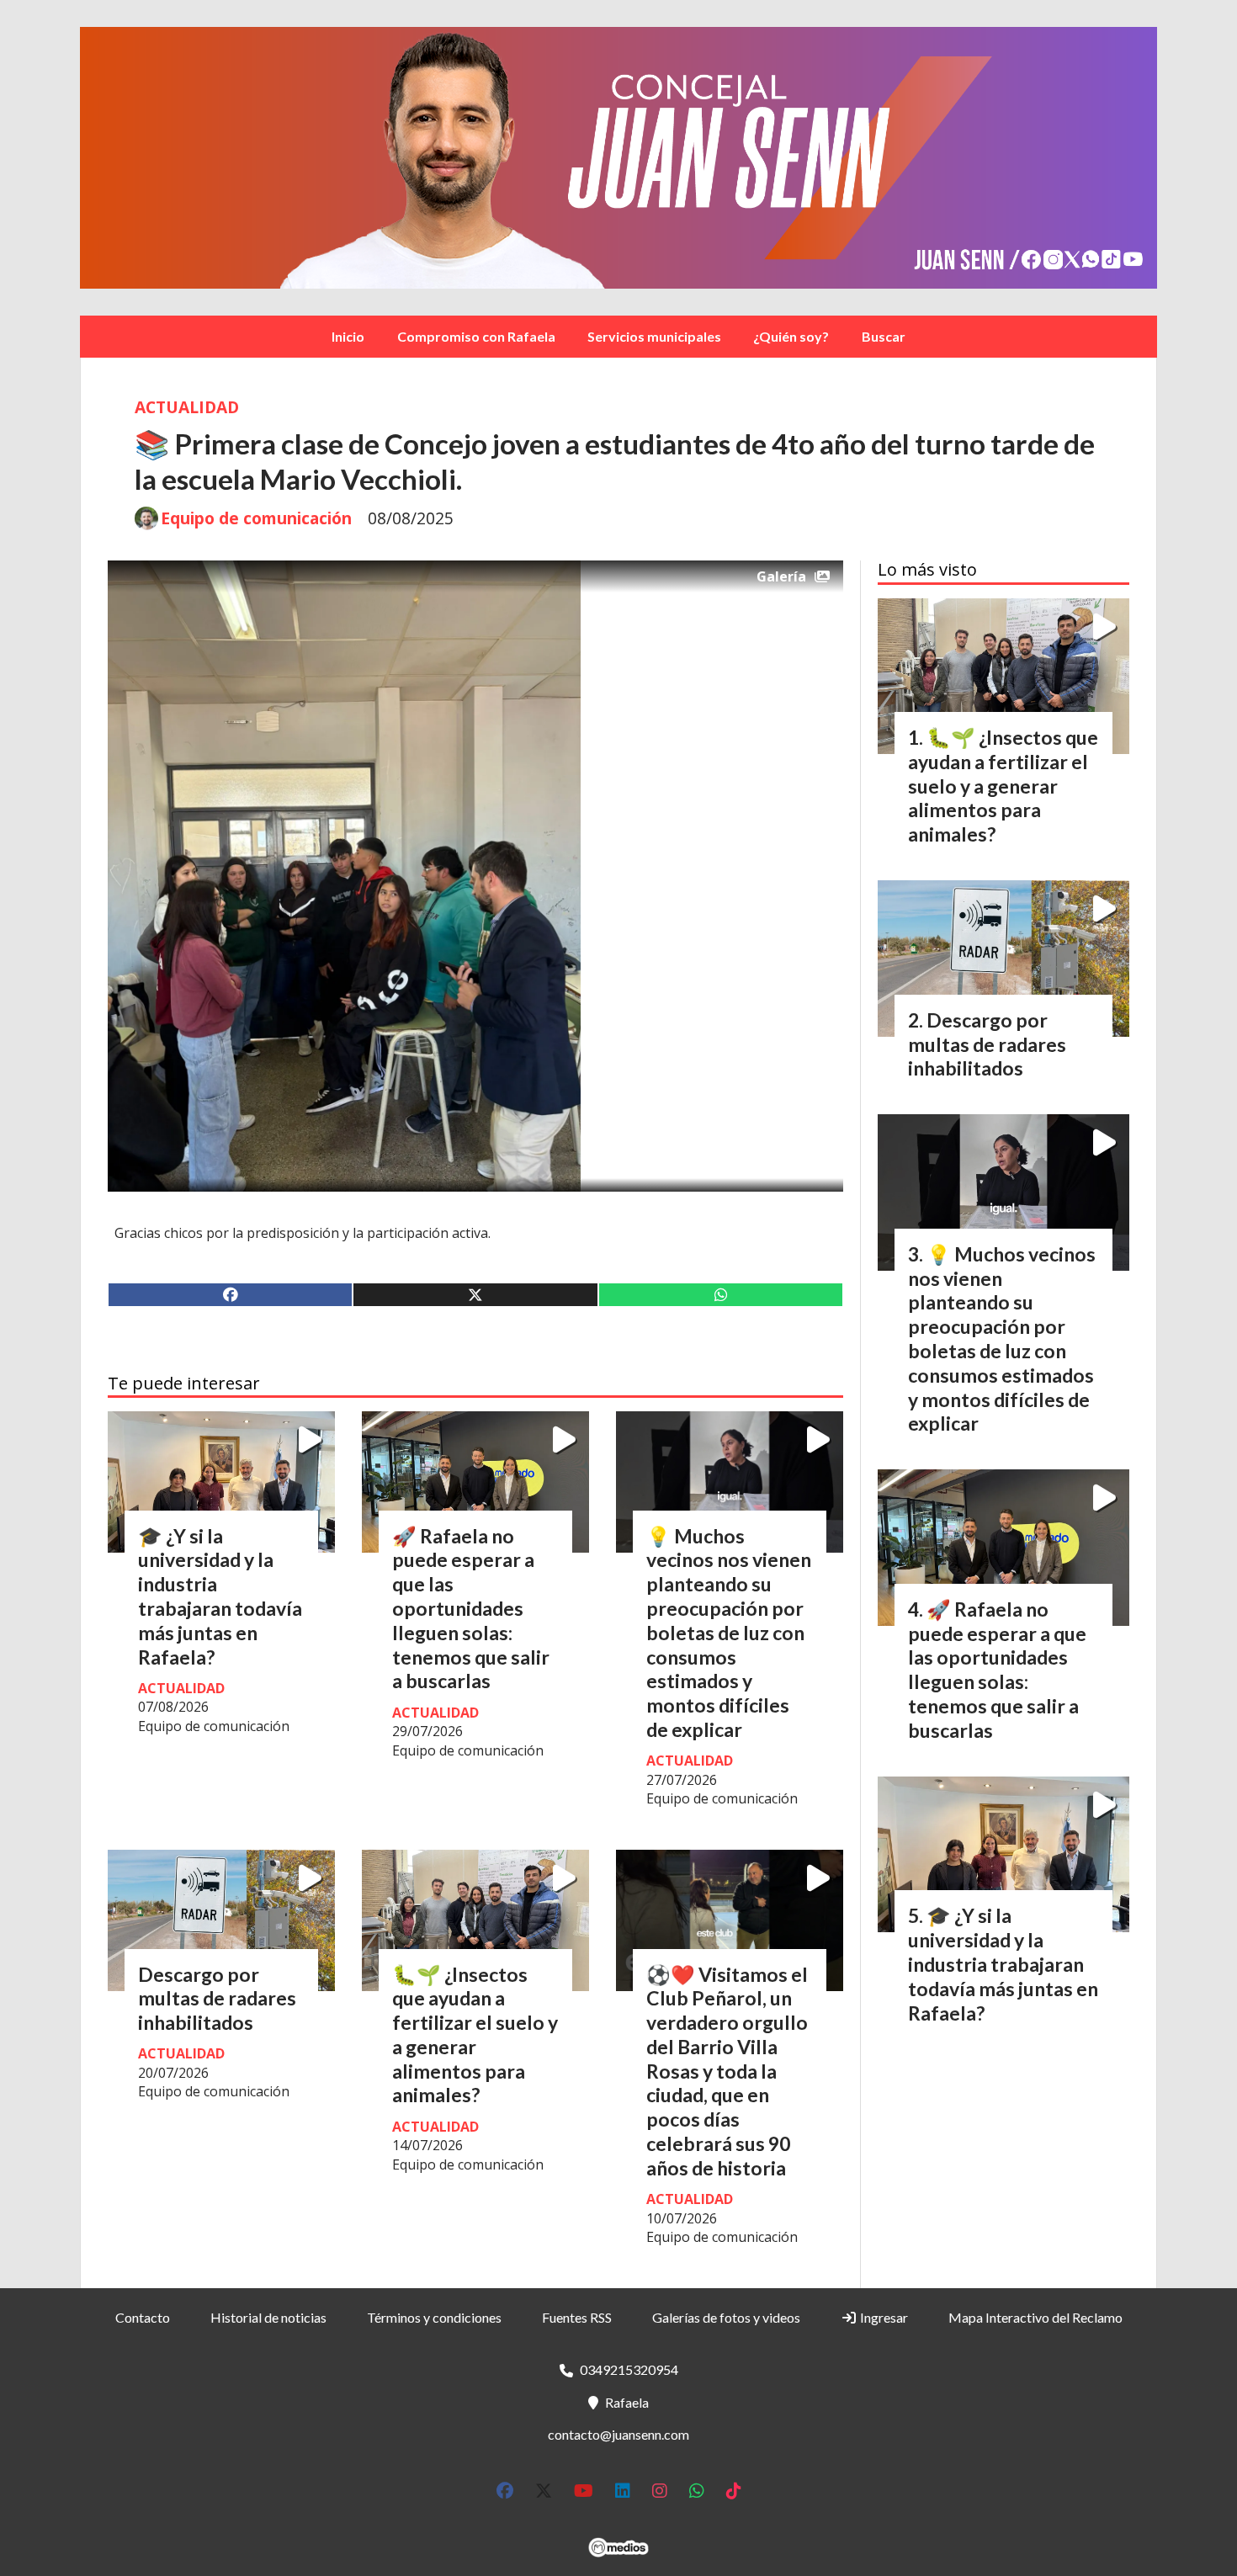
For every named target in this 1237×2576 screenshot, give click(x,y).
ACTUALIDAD (187, 407)
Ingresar (883, 2317)
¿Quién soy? (791, 336)
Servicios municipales (654, 336)
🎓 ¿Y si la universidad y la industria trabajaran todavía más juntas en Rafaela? (220, 1596)
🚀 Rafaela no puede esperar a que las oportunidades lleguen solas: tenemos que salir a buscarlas (471, 1609)
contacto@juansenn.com (618, 2434)
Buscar (884, 336)
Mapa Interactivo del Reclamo (1035, 2317)
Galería (781, 576)
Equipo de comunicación (256, 518)
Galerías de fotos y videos (726, 2317)
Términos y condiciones (434, 2317)
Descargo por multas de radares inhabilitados (217, 1999)
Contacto (143, 2317)
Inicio (348, 336)
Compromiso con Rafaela (476, 336)
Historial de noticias (268, 2317)
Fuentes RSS (577, 2317)
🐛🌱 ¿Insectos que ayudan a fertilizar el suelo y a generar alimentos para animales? (475, 2035)
